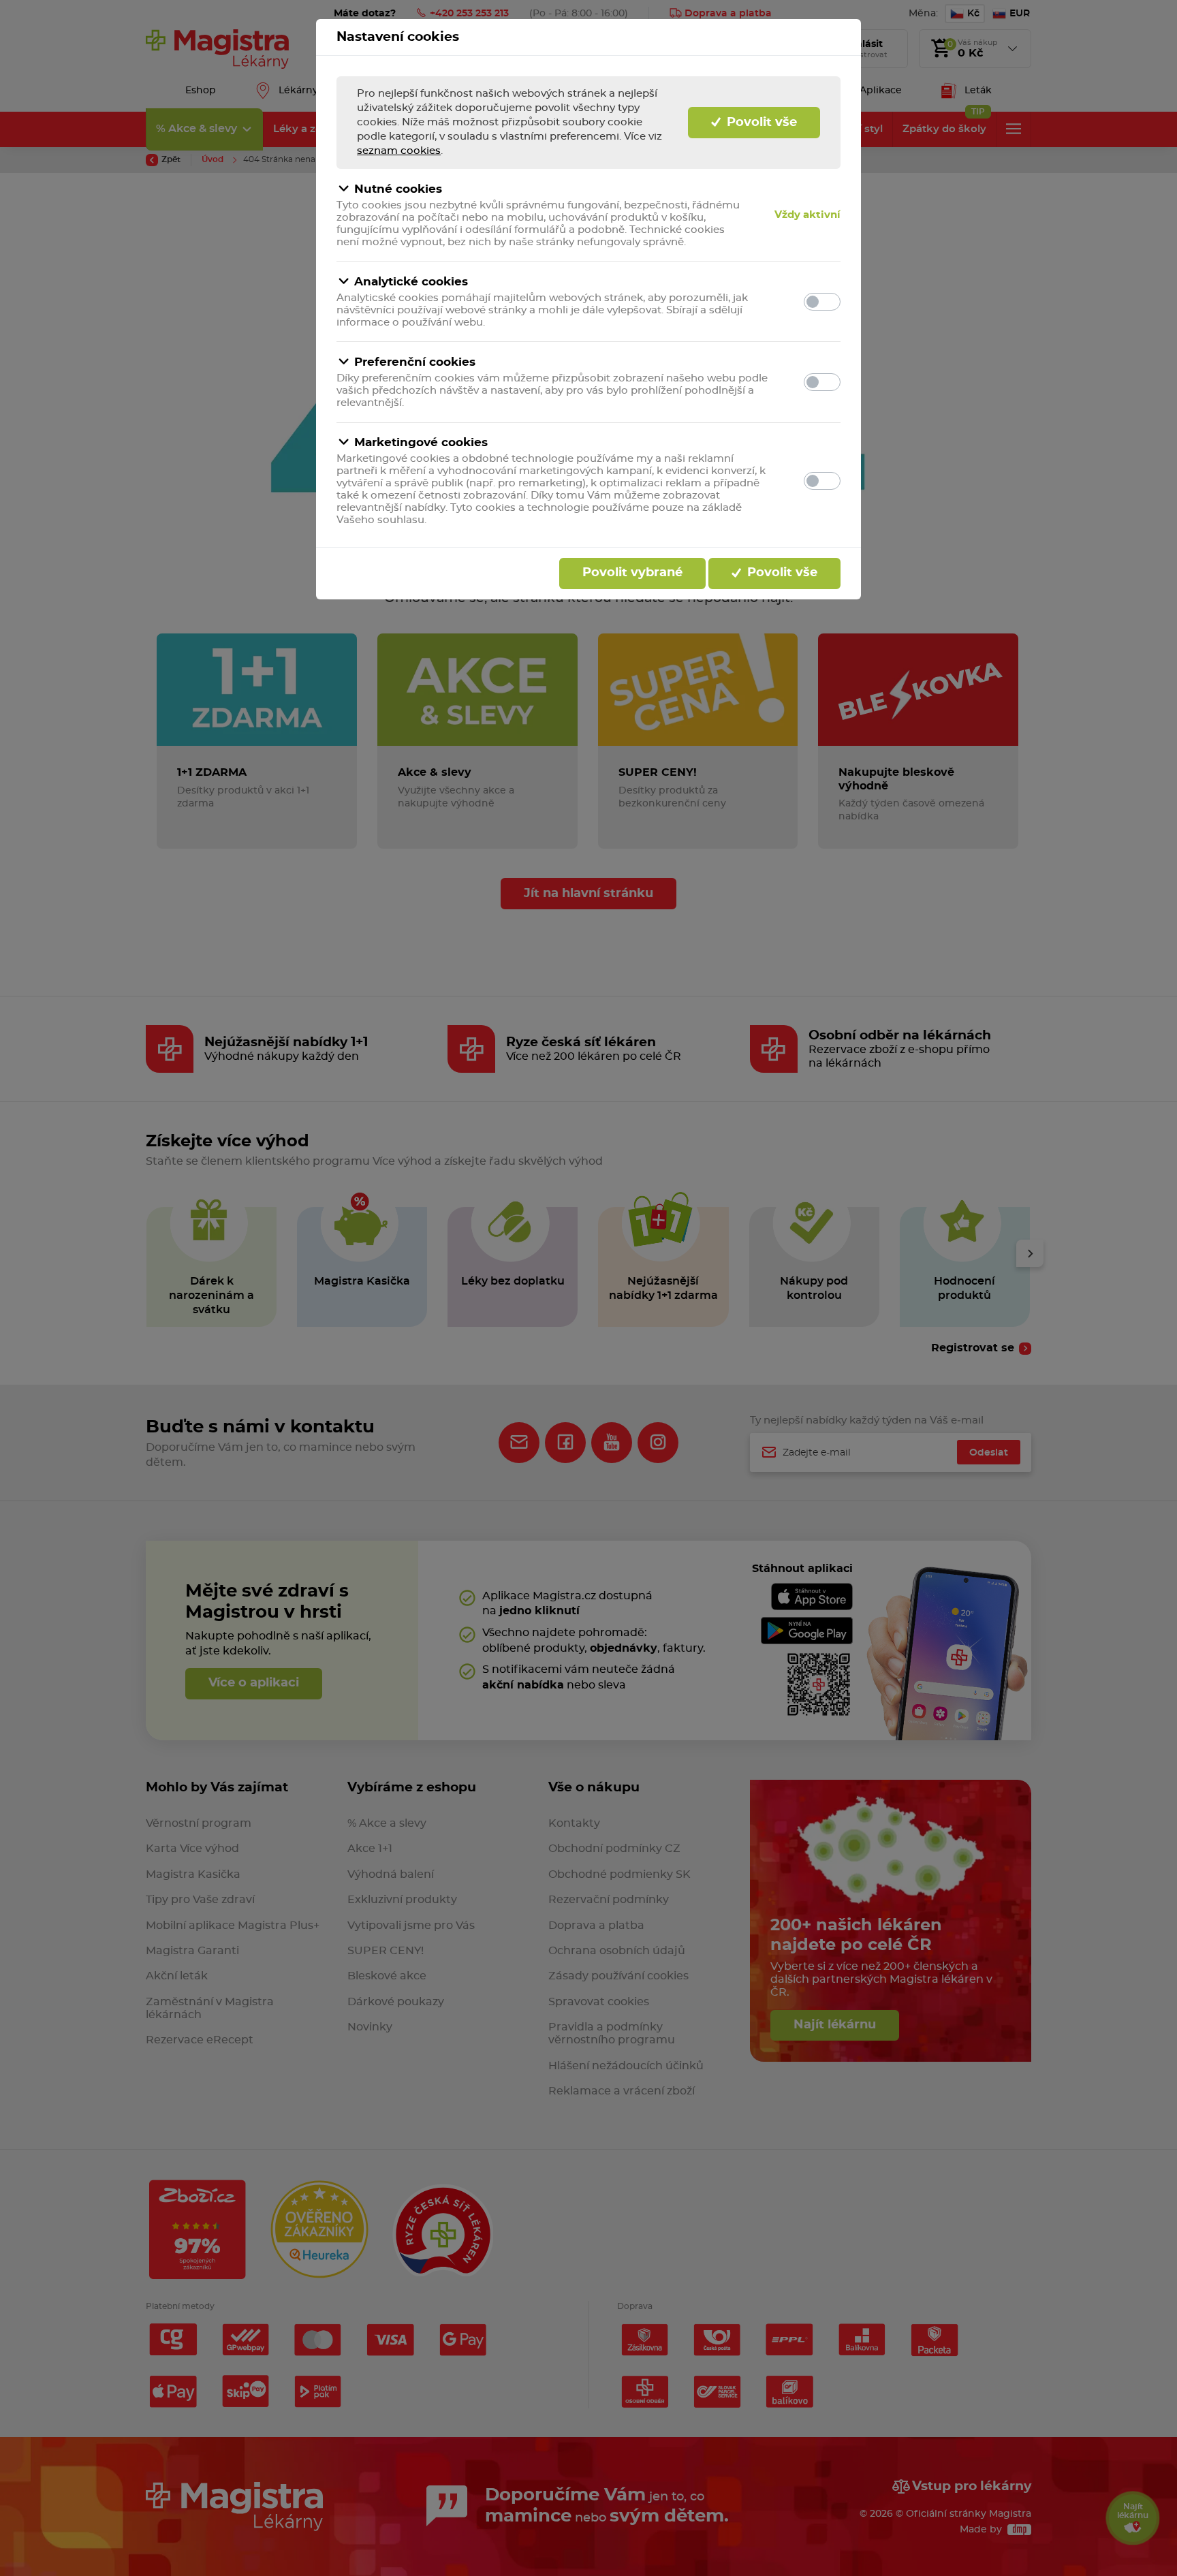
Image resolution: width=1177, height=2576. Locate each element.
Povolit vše (760, 123)
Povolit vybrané (632, 573)
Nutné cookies (398, 189)
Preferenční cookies (415, 362)
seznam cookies (399, 151)
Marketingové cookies (421, 442)
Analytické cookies (411, 282)
